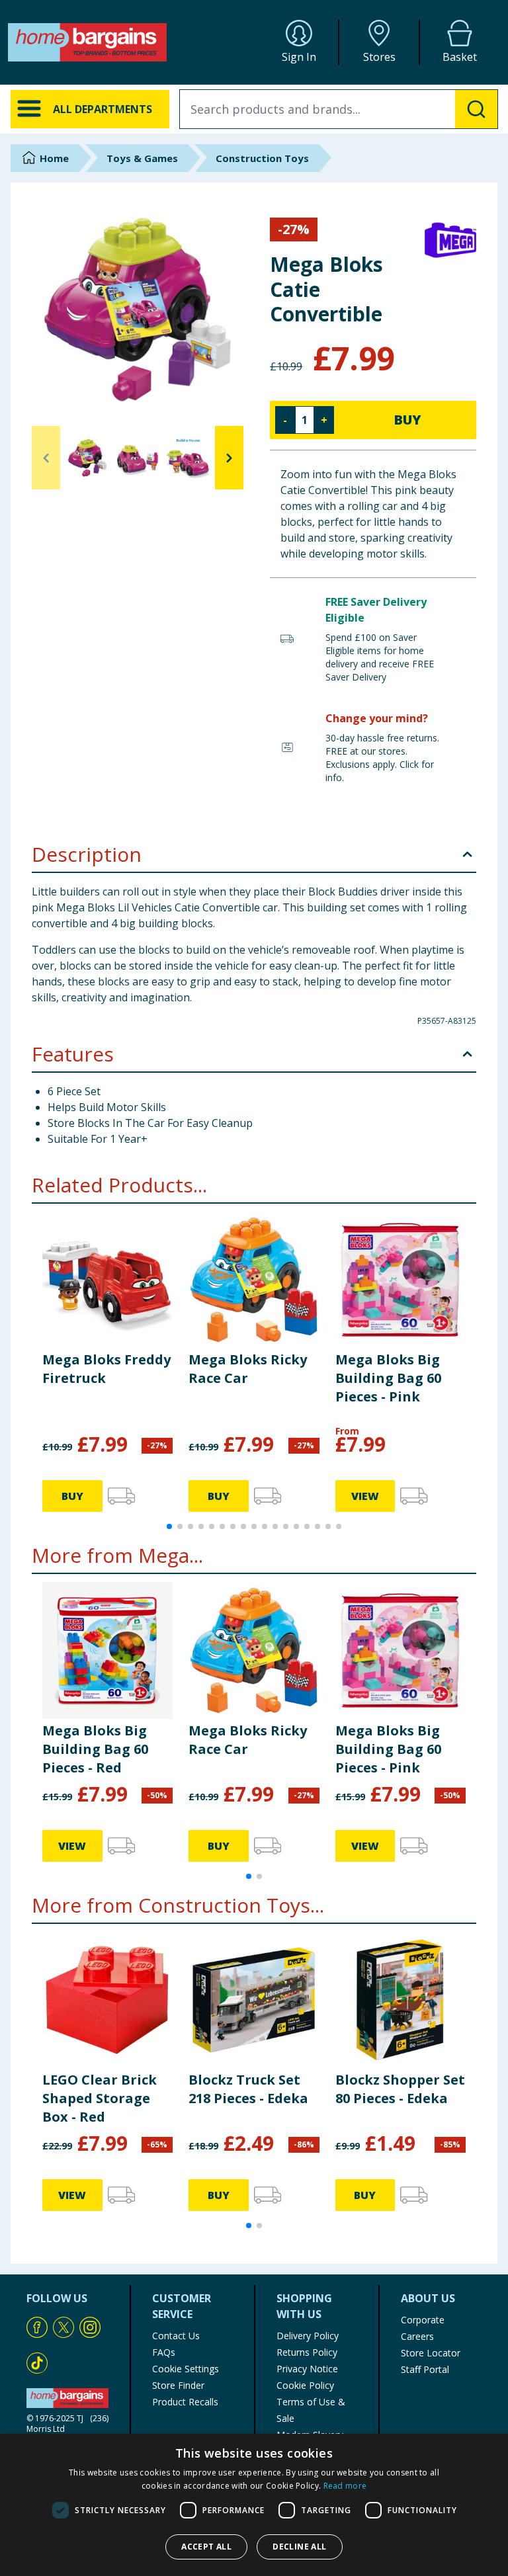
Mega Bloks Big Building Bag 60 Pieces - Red (95, 1749)
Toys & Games (142, 158)
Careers (417, 2336)
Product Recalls (185, 2402)
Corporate (423, 2320)
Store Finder (178, 2385)
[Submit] (476, 109)
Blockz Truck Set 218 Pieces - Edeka (248, 2089)
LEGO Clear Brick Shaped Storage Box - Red (100, 2098)
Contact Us (176, 2336)
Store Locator (431, 2353)
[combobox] (339, 109)
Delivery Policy (308, 2336)
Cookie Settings (186, 2369)
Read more (345, 2486)
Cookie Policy (305, 2385)
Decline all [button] (299, 2547)
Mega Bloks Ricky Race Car (248, 1369)
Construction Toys (262, 158)
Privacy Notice (307, 2369)
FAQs (164, 2352)
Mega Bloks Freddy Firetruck (106, 1369)
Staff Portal (425, 2369)
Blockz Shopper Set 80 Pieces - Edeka (400, 2089)
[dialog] (254, 2505)
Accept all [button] (206, 2547)
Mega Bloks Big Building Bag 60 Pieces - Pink (388, 1378)
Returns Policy (307, 2352)
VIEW (365, 1496)
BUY (407, 420)
